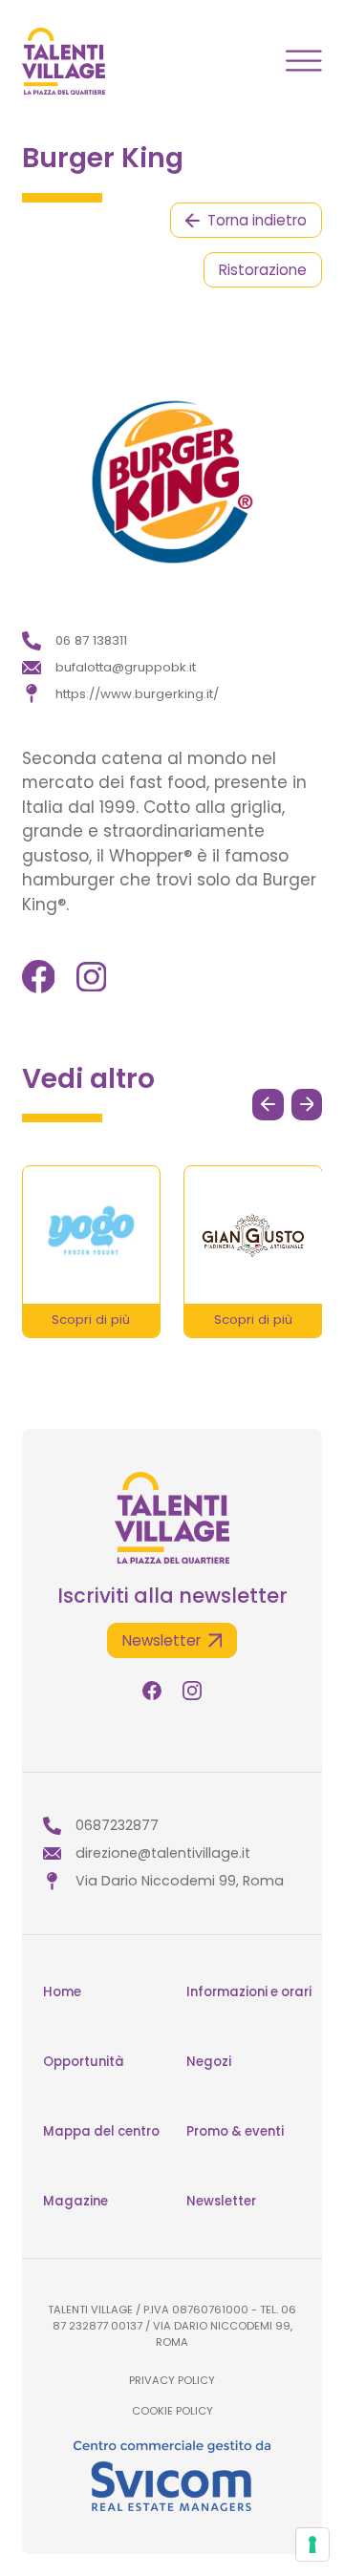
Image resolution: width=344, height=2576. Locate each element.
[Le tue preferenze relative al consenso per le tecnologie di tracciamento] (312, 2544)
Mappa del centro (101, 2131)
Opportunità (84, 2062)
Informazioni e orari (249, 1992)
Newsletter (221, 2201)
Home (62, 1992)
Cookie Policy (172, 2411)
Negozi (209, 2062)
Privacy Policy (172, 2380)
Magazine (75, 2201)
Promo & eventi (235, 2131)
